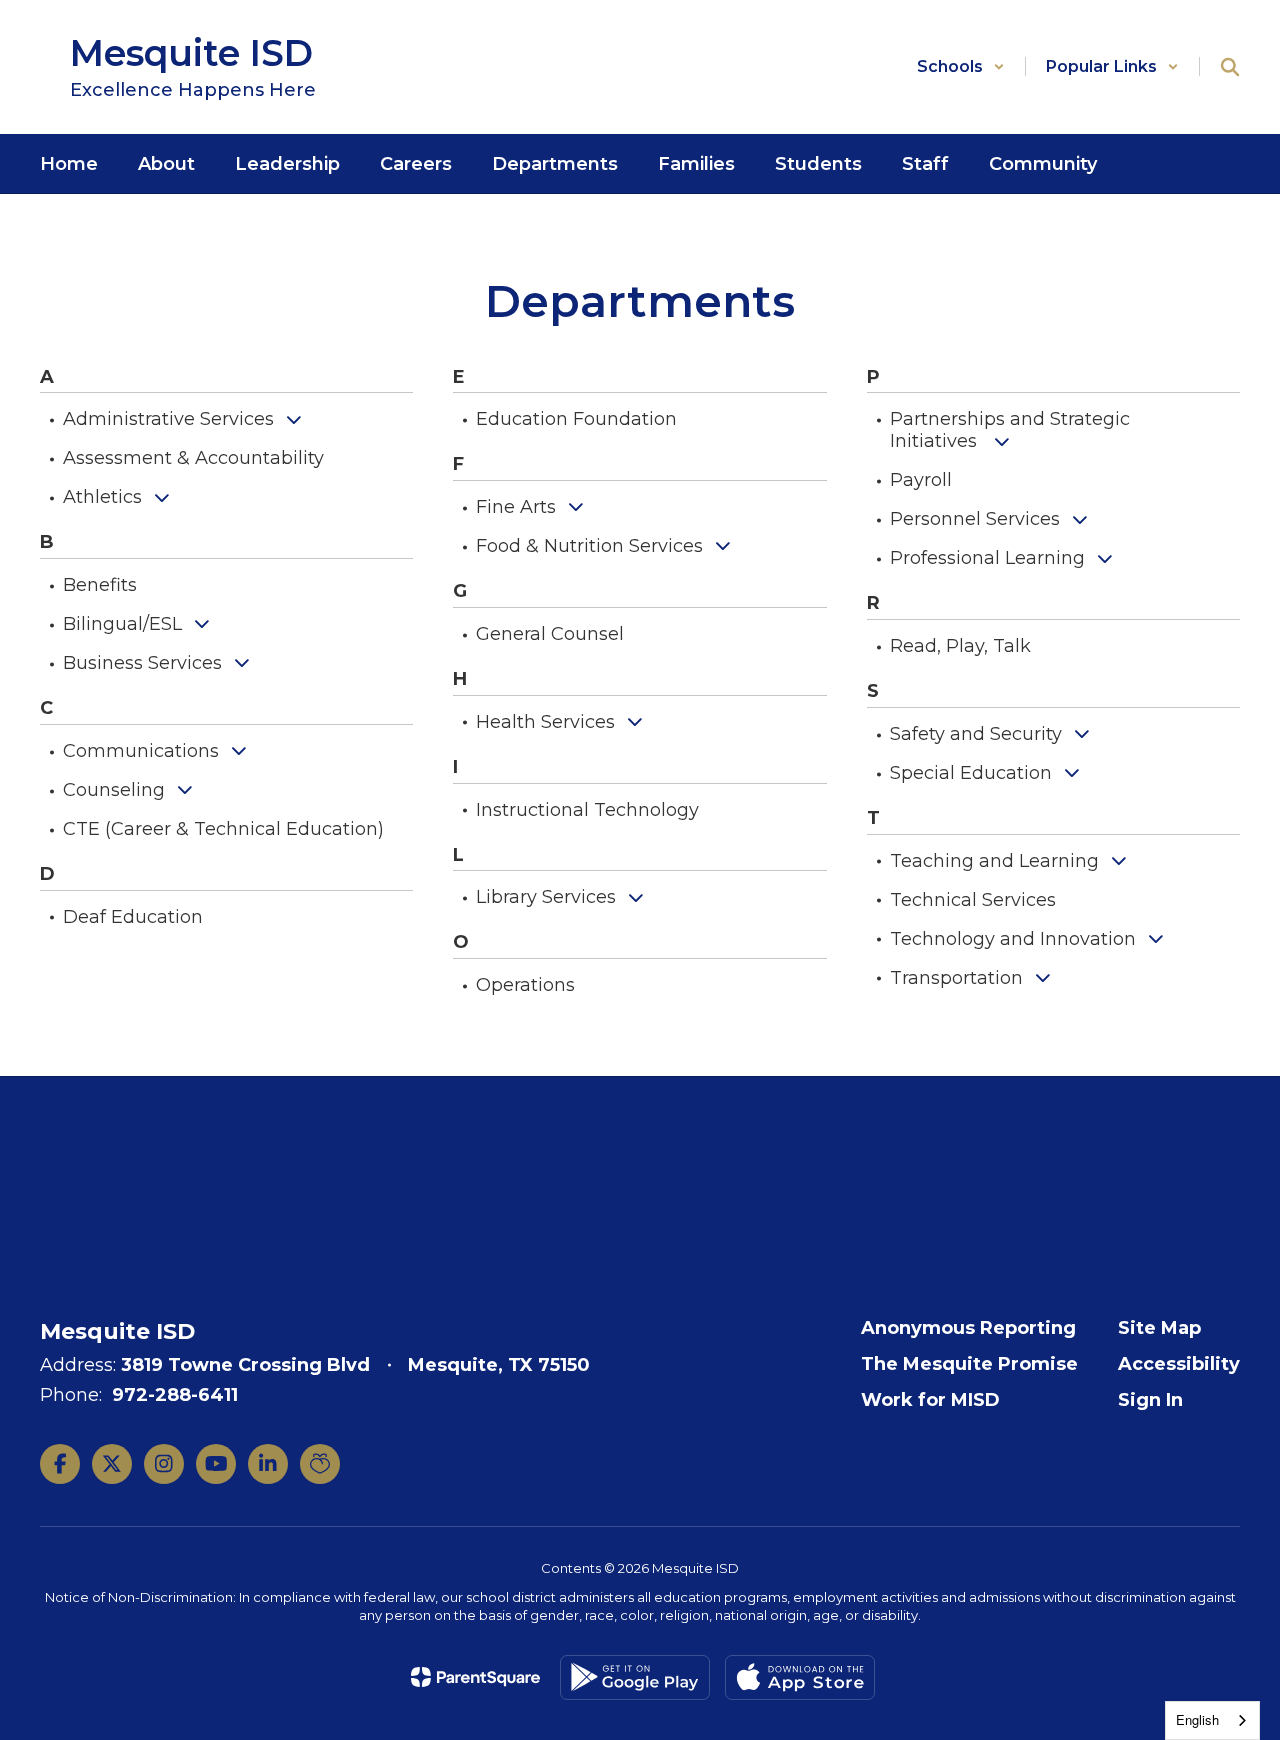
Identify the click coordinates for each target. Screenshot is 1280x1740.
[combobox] (1212, 1720)
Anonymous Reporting (968, 1328)
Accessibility (1179, 1364)
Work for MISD (930, 1400)
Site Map (1159, 1328)
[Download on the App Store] (800, 1677)
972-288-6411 (175, 1395)
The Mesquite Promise (969, 1364)
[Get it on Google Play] (635, 1677)
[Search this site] (1230, 67)
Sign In (1150, 1400)
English (1197, 1719)
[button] (961, 66)
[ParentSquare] (475, 1677)
